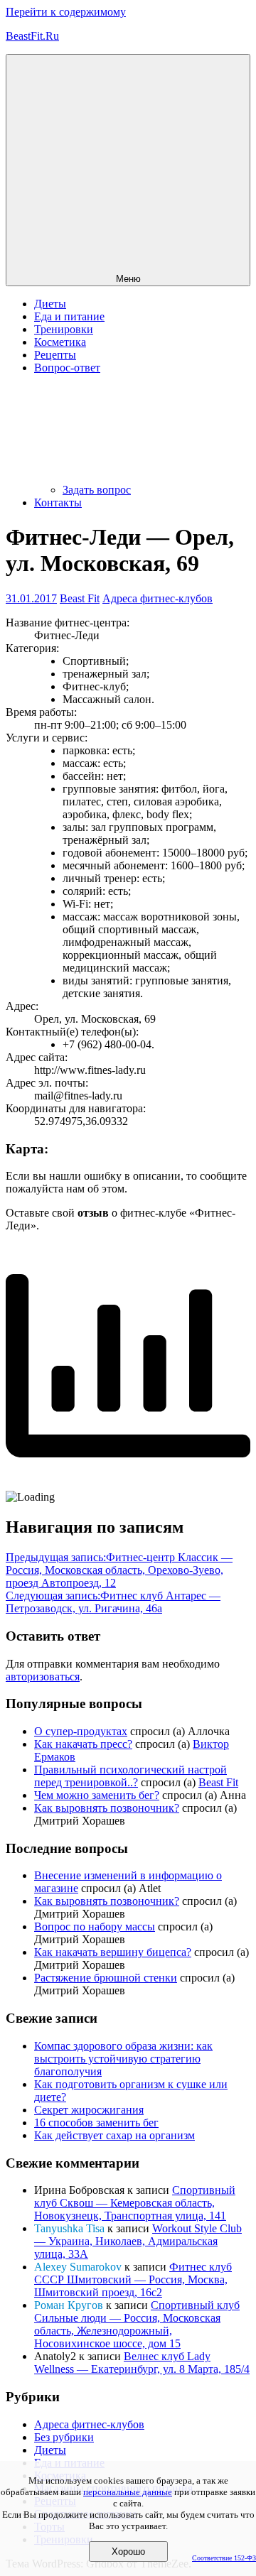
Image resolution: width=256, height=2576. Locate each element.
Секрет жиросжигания (89, 2110)
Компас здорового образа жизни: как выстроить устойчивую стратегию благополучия (123, 2059)
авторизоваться (43, 1676)
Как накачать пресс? (83, 1744)
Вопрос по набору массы (95, 1926)
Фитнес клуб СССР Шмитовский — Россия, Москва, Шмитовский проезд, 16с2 (133, 2279)
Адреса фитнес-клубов (158, 598)
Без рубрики (64, 2437)
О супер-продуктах (81, 1731)
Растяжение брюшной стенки (106, 1978)
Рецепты (55, 355)
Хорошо (128, 2551)
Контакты (58, 502)
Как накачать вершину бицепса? (113, 1952)
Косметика (60, 342)
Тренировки (64, 329)
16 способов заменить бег (96, 2123)
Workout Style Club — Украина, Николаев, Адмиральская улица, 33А (138, 2241)
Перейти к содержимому (66, 12)
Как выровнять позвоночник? (107, 1808)
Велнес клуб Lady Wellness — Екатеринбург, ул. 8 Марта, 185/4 (142, 2363)
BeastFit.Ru (32, 36)
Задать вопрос (97, 490)
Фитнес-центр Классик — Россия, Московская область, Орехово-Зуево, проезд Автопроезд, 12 (119, 1570)
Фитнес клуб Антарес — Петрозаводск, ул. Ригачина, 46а (113, 1602)
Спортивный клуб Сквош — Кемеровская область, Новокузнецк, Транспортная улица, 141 (135, 2203)
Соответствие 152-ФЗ (224, 2558)
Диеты (50, 304)
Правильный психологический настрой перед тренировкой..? (130, 1776)
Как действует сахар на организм (114, 2135)
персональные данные (128, 2492)
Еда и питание (69, 316)
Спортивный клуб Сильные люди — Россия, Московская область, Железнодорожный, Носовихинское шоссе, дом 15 (137, 2324)
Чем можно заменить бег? (97, 1795)
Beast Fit (80, 598)
